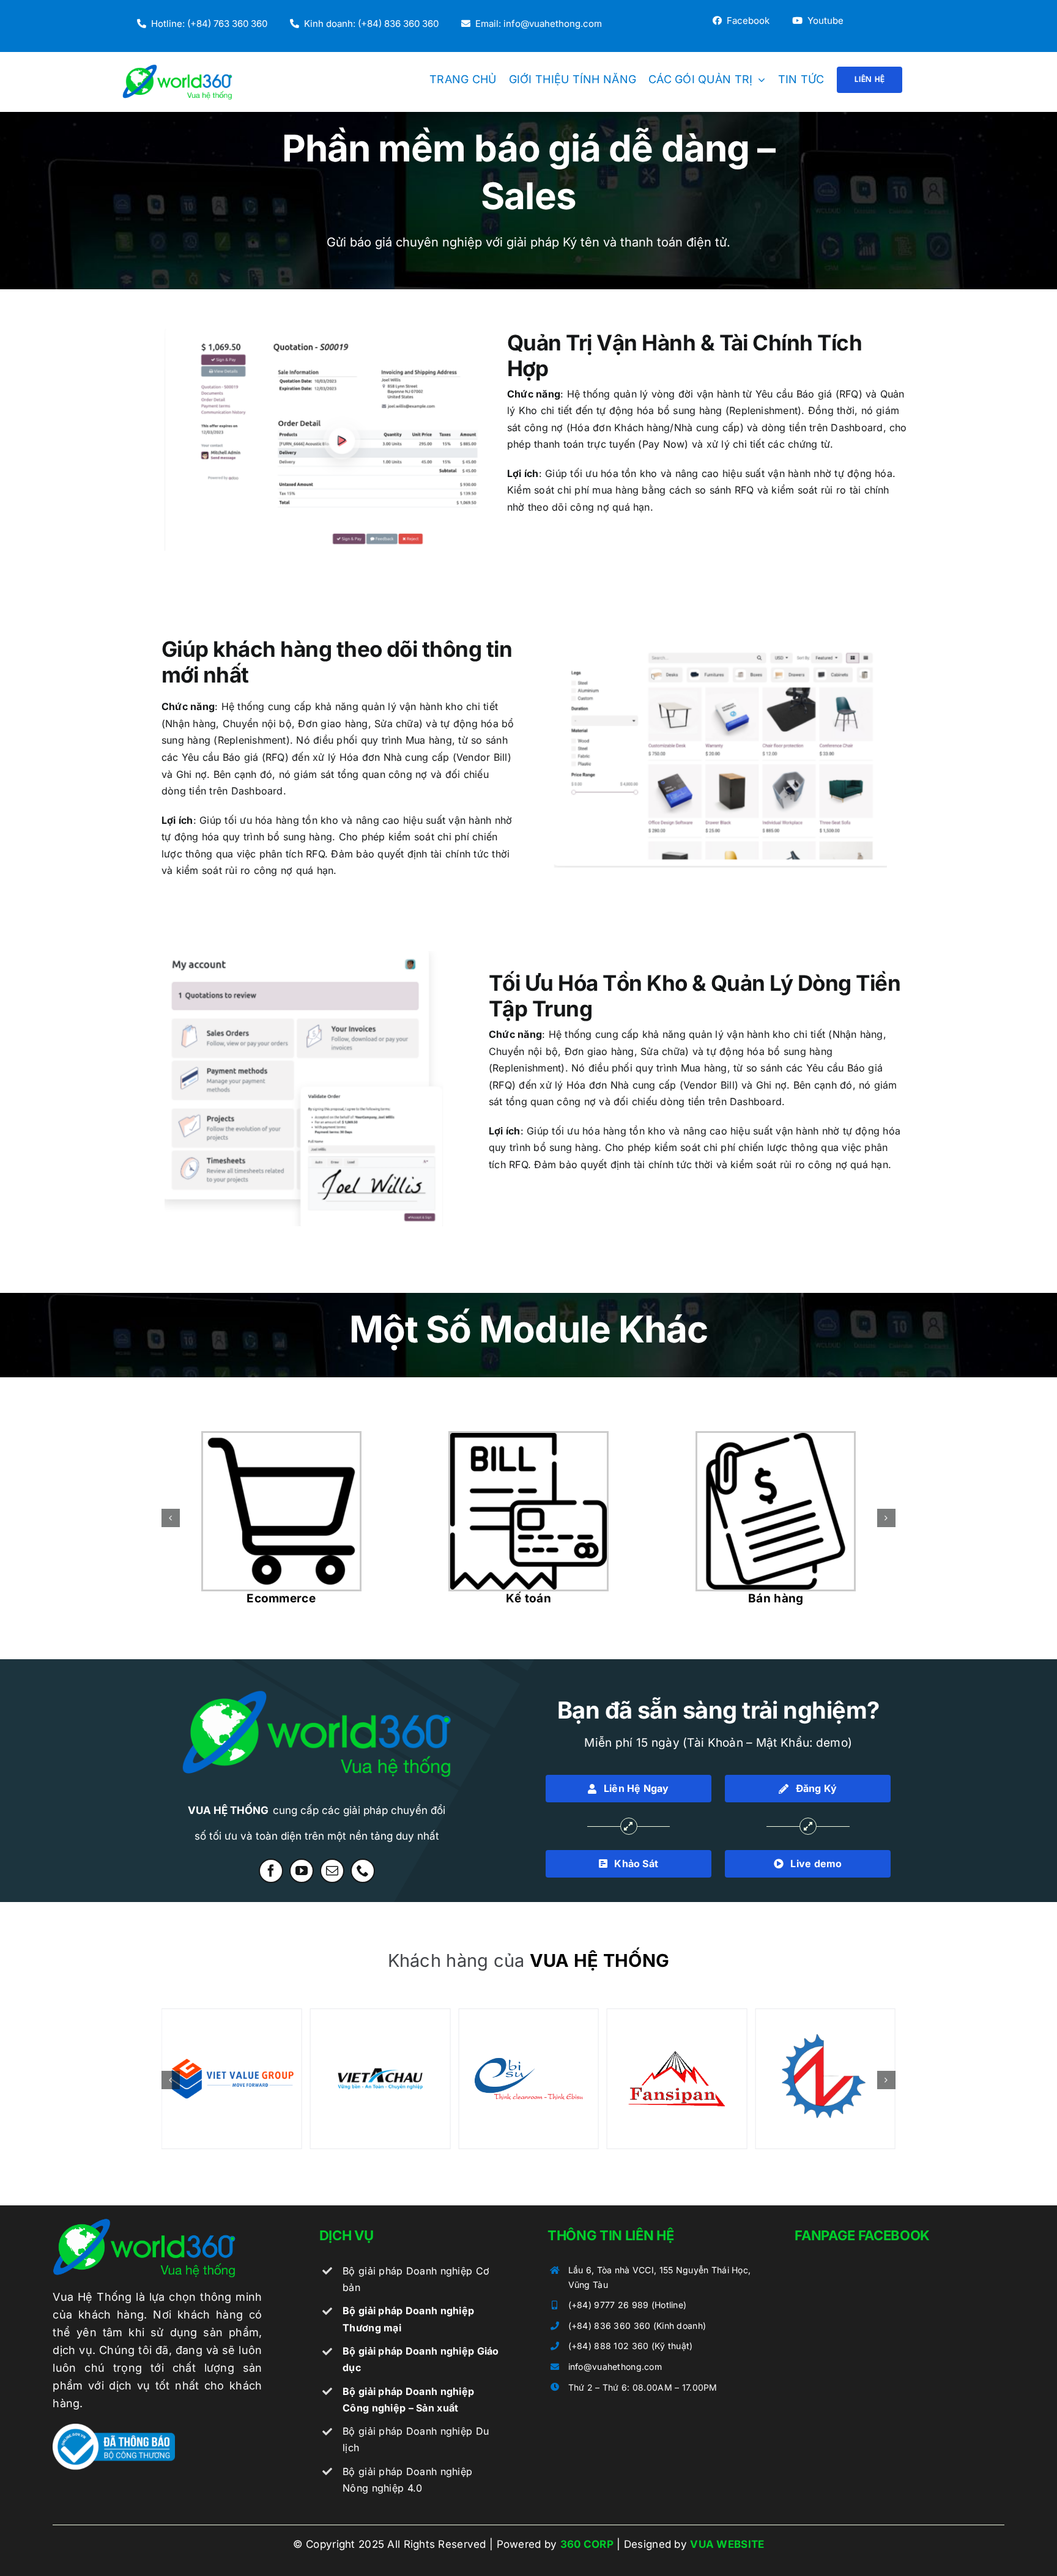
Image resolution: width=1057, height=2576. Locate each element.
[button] (171, 1518)
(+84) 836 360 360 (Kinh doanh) (637, 2326)
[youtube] (302, 1871)
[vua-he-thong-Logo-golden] (144, 2224)
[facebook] (271, 1871)
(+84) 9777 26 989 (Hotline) (628, 2305)
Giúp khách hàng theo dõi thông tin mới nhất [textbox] (337, 662)
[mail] (332, 1871)
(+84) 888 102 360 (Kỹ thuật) (631, 2346)
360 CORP (587, 2544)
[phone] (363, 1871)
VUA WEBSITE (727, 2544)
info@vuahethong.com (615, 2367)
